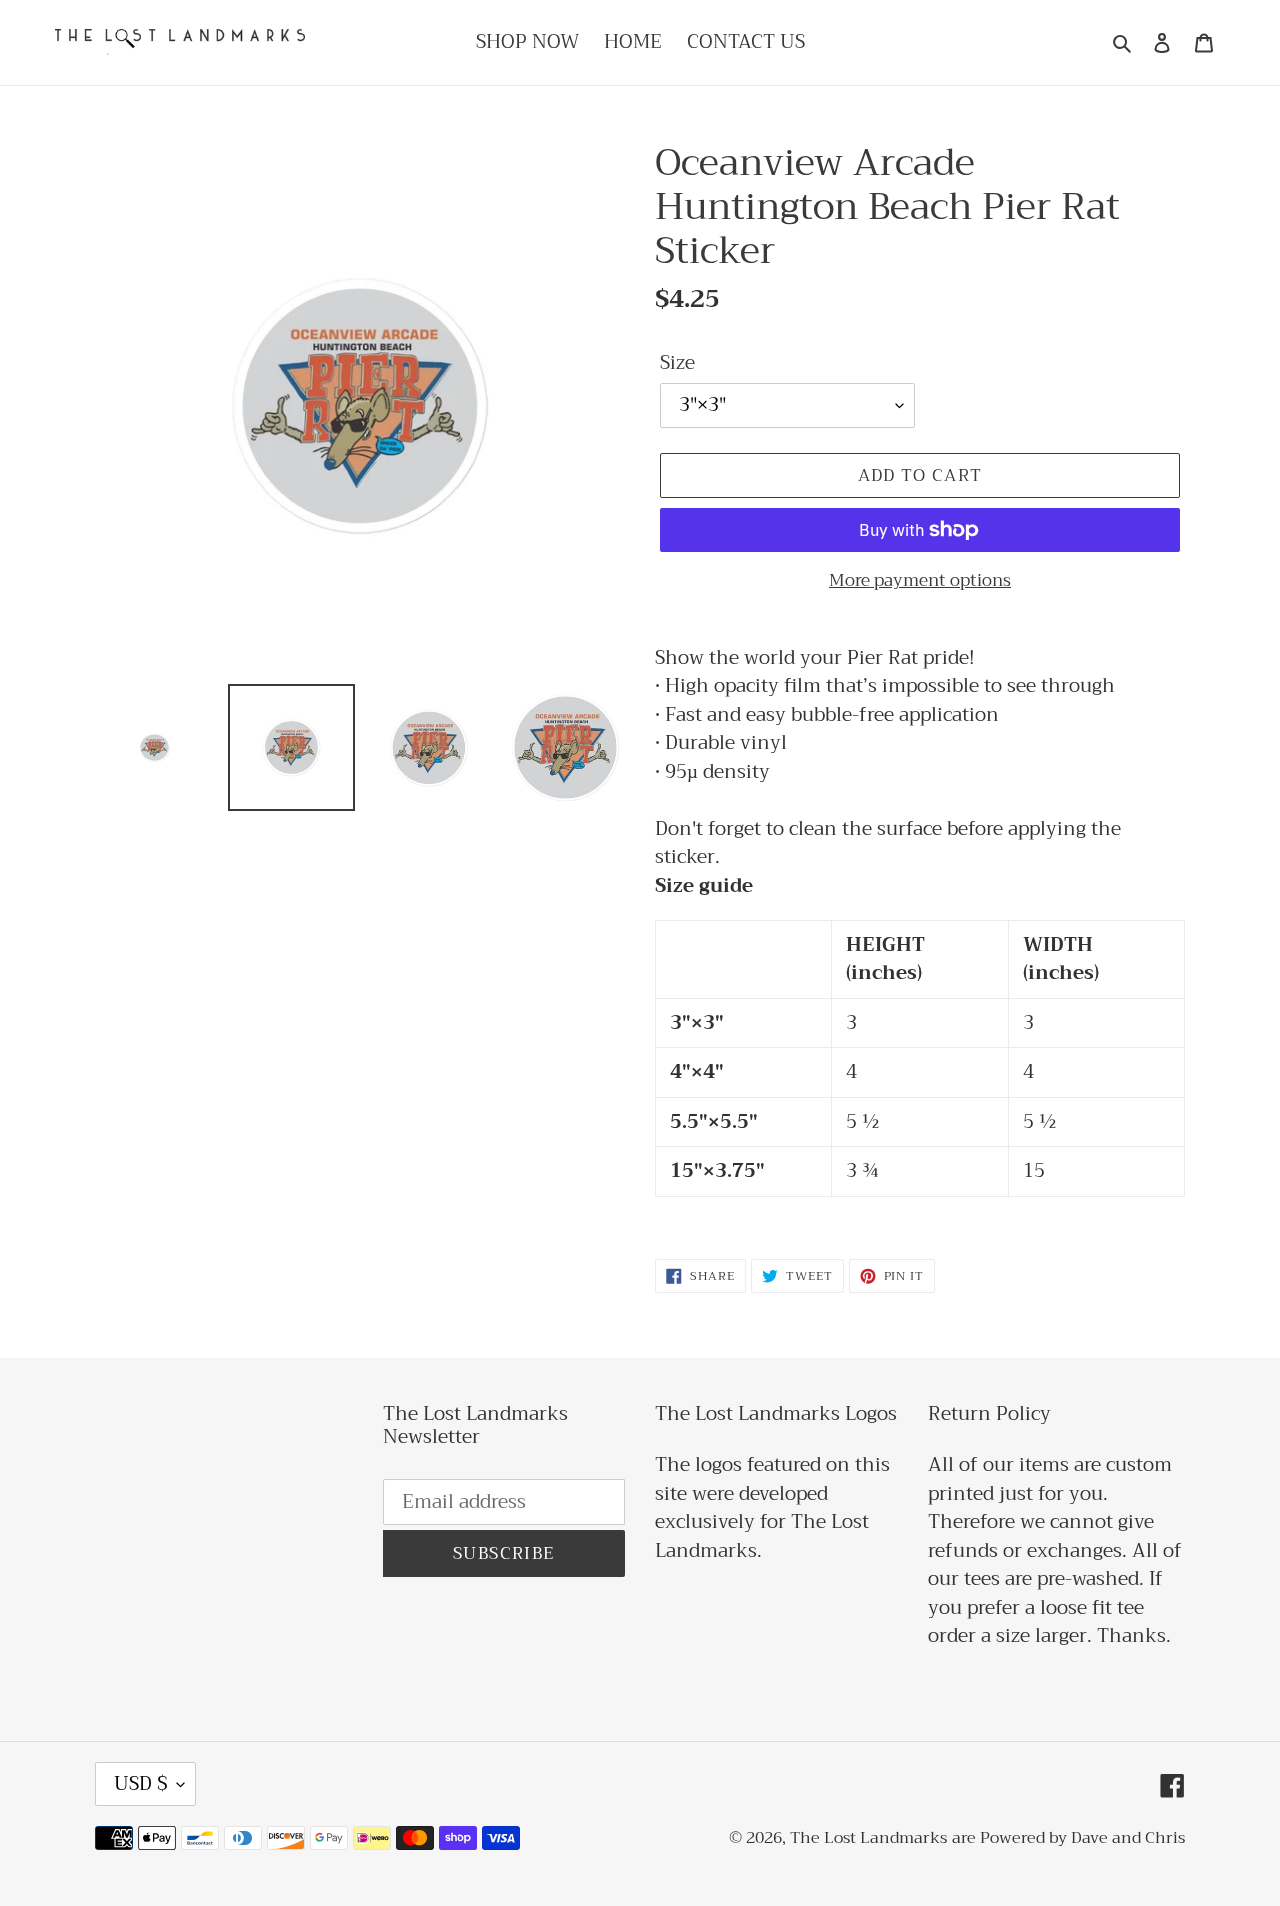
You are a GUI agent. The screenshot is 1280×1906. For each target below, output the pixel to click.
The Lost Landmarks (868, 1838)
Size (677, 363)
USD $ (140, 1783)
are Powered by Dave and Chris (1068, 1838)
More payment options (920, 581)
